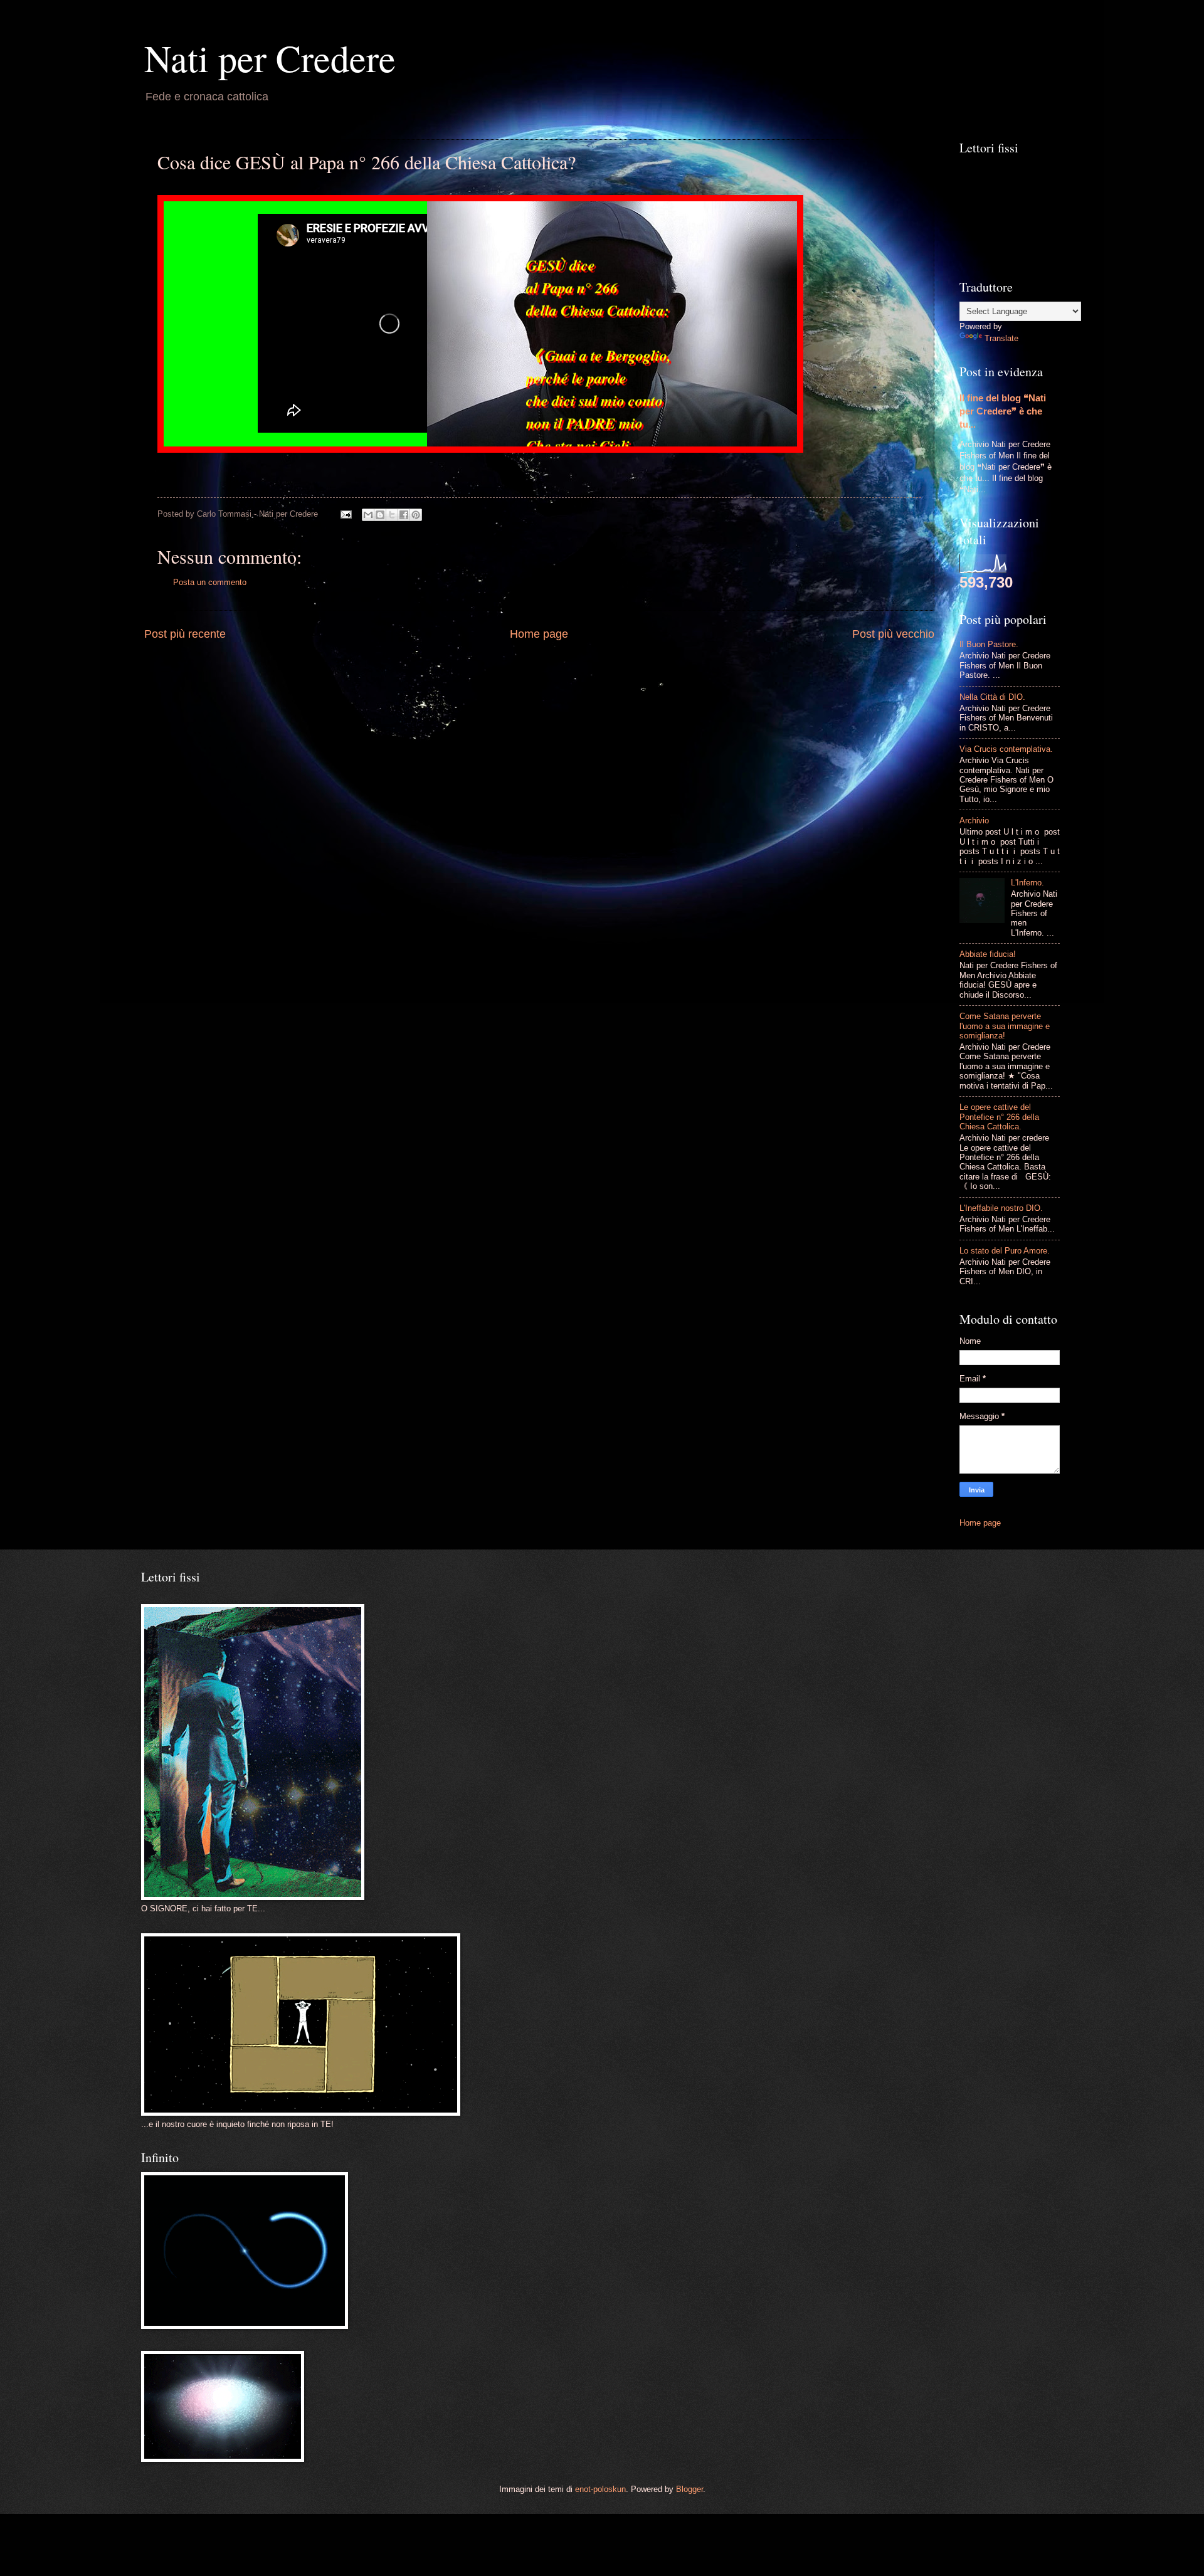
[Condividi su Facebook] (404, 515)
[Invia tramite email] (368, 515)
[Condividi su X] (392, 515)
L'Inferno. (1027, 883)
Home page (539, 634)
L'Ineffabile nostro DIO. (1001, 1208)
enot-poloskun (600, 2489)
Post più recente (185, 634)
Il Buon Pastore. (989, 644)
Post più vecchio (893, 634)
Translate (1001, 338)
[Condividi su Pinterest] (416, 515)
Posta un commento (210, 582)
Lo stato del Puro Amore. (1005, 1251)
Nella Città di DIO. (992, 697)
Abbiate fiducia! (988, 954)
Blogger (689, 2489)
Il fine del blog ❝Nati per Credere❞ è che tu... (1003, 411)
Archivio (974, 821)
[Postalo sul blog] (380, 515)
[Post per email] (346, 514)
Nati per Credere (270, 58)
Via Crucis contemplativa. (1006, 749)
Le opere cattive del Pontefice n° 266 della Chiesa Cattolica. (999, 1117)
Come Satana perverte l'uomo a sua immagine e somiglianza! (1005, 1026)
